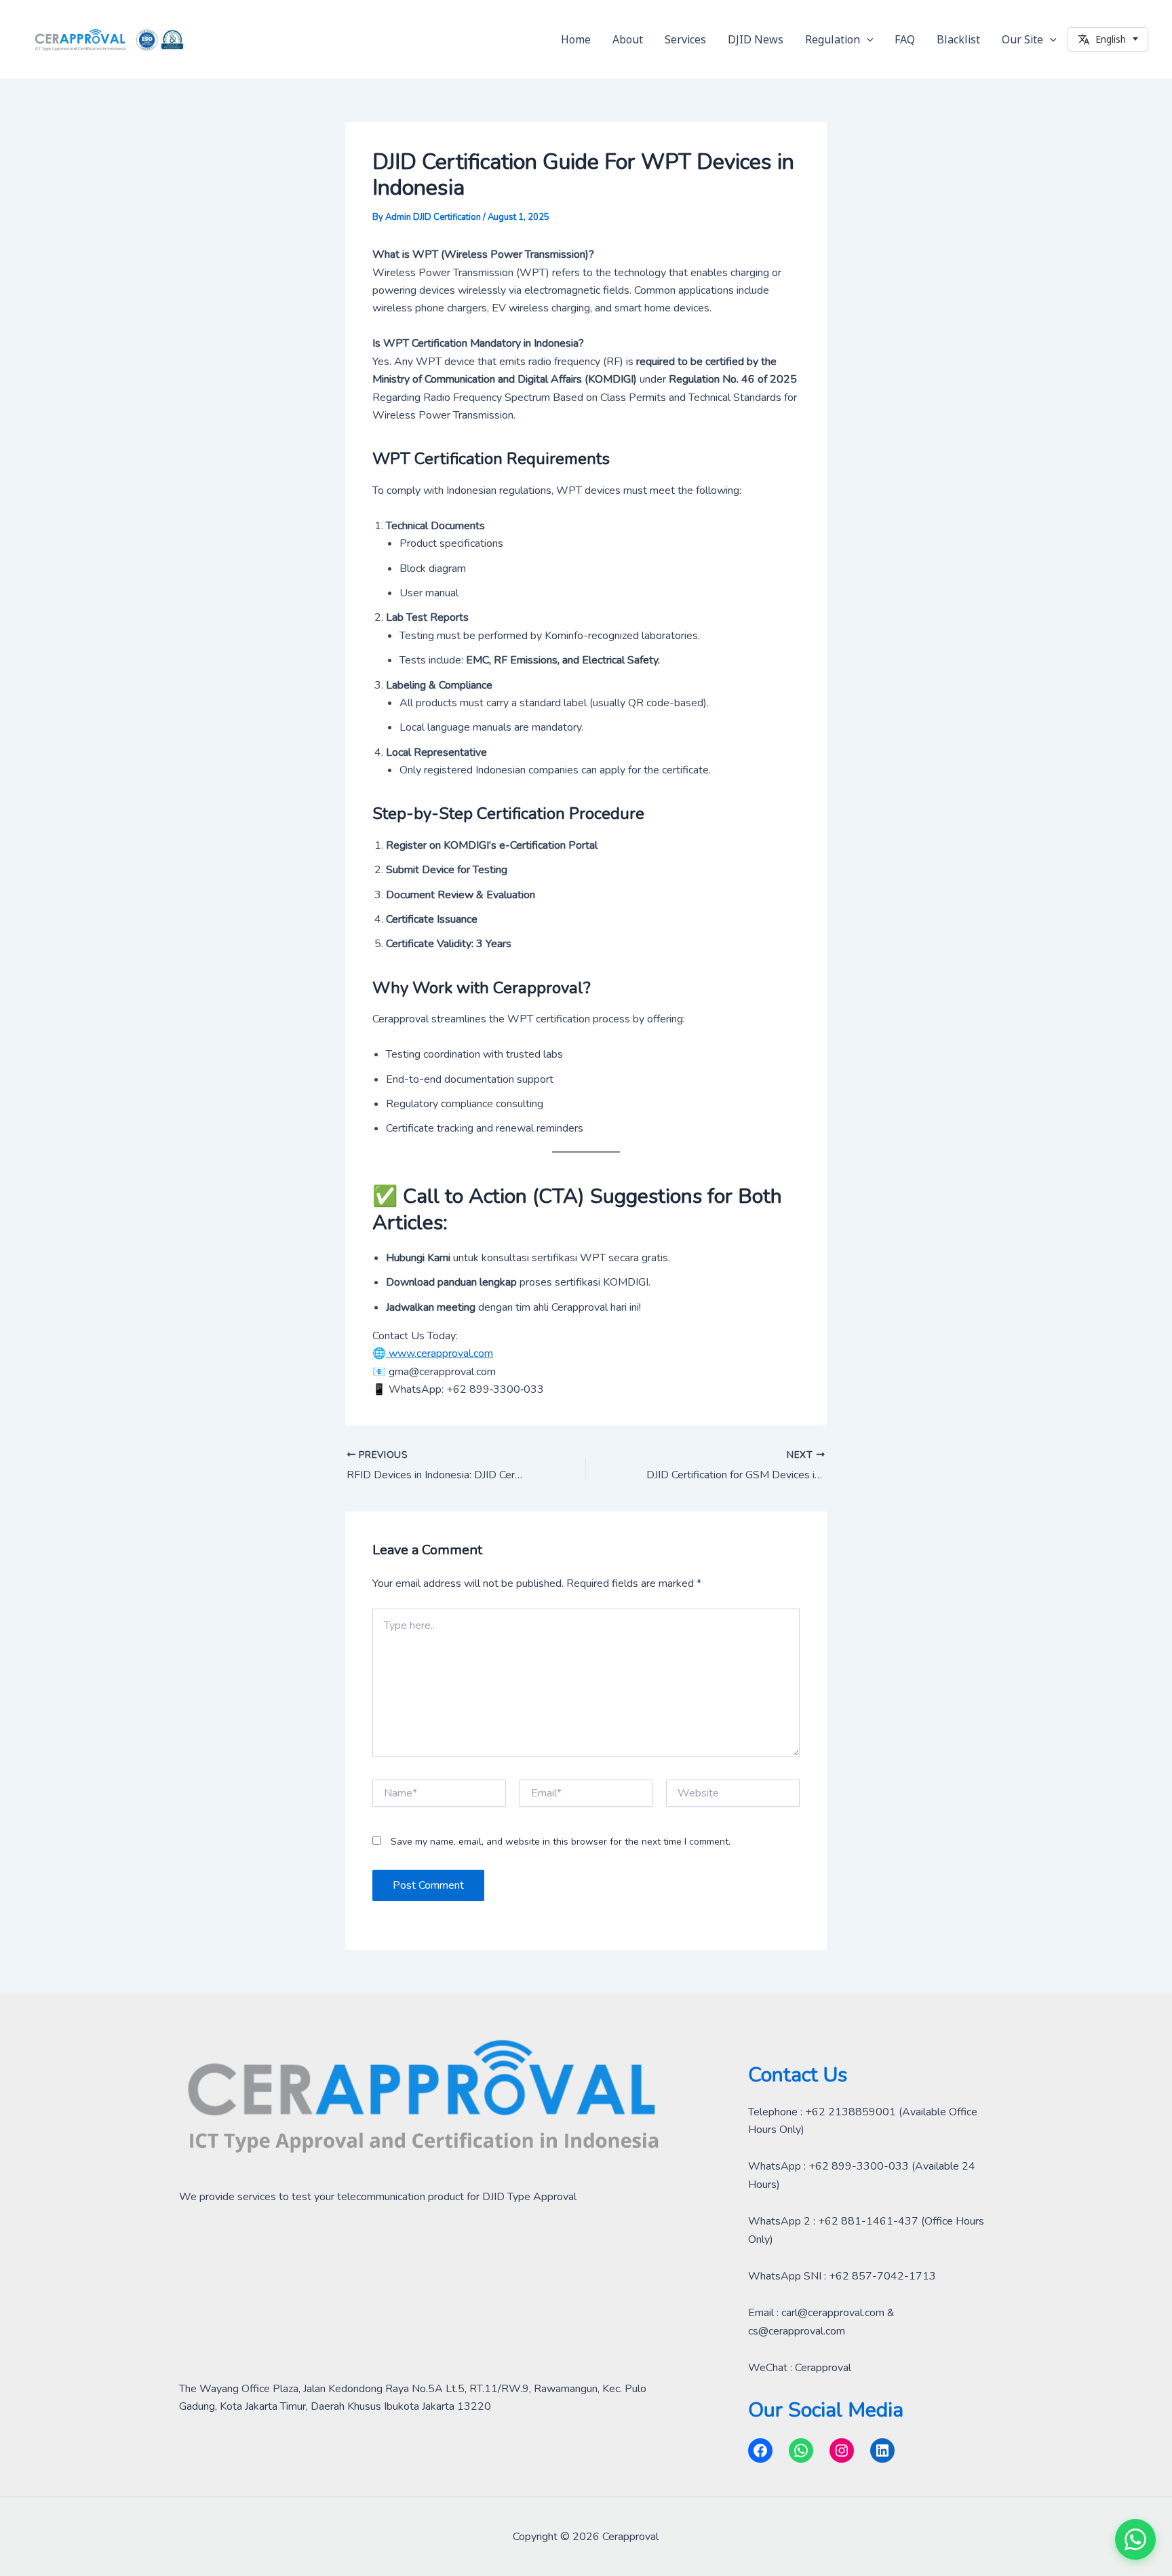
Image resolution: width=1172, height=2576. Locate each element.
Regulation (833, 39)
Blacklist (958, 39)
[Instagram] (842, 2450)
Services (685, 39)
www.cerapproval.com (439, 1353)
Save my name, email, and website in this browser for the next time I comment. (561, 1842)
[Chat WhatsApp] (1135, 2539)
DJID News (756, 39)
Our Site (1022, 39)
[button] (867, 39)
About (628, 39)
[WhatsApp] (801, 2450)
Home (576, 39)
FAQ (905, 39)
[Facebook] (760, 2450)
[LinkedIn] (882, 2450)
